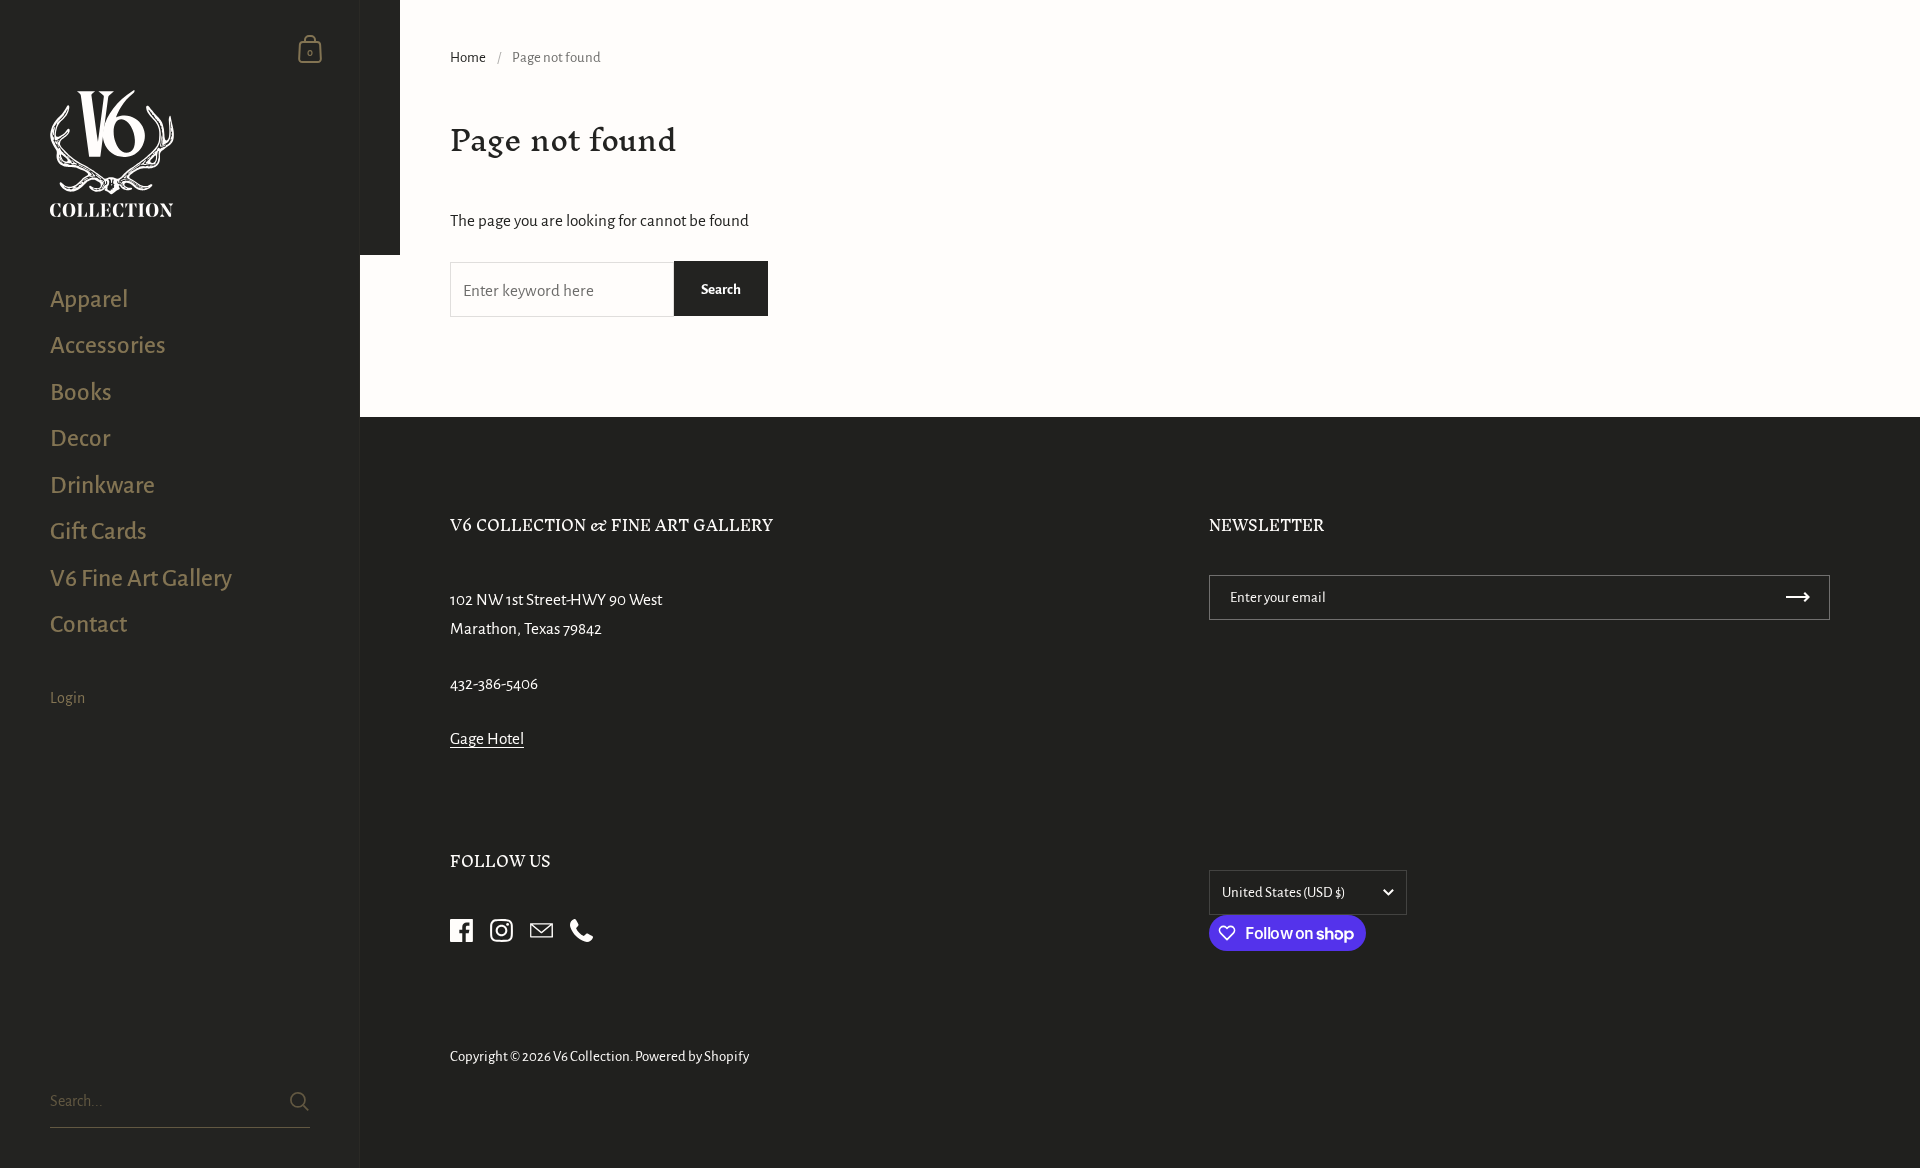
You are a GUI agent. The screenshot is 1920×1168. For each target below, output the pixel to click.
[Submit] (299, 1101)
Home (468, 57)
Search (721, 289)
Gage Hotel (487, 738)
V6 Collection (591, 1056)
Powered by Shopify (692, 1056)
